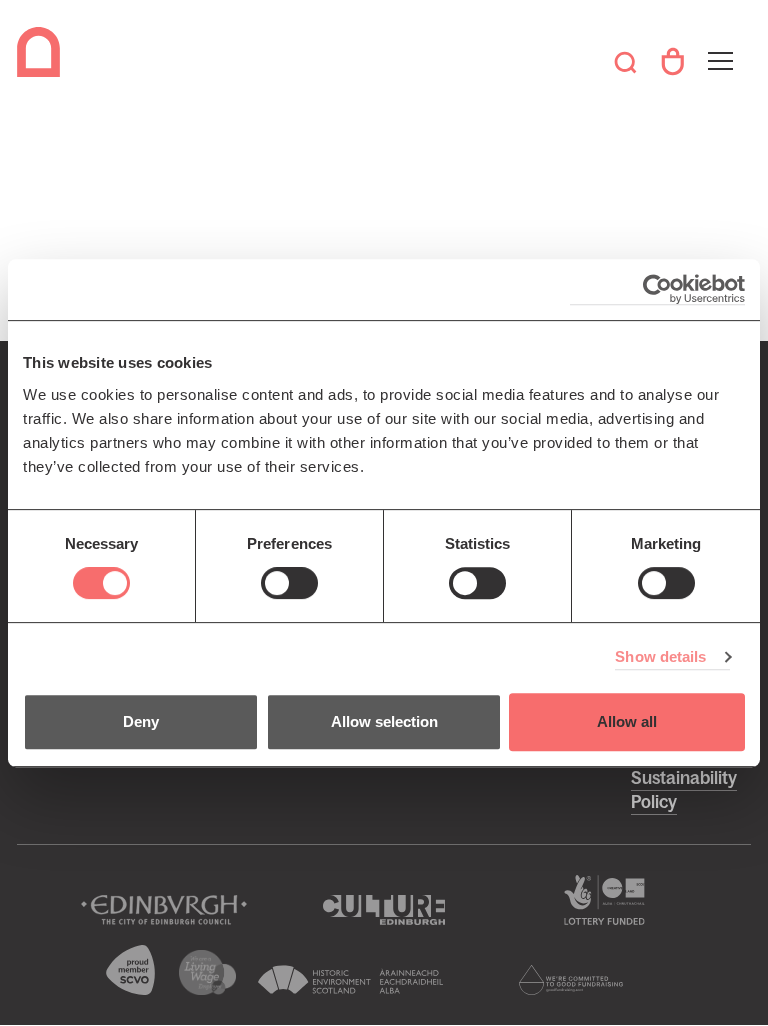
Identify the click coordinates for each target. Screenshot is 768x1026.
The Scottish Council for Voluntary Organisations (131, 970)
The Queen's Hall (42, 52)
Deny (141, 721)
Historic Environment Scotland (351, 980)
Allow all (627, 721)
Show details (660, 656)
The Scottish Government (604, 900)
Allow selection (384, 721)
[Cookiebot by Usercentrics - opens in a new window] (657, 289)
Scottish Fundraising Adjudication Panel (571, 980)
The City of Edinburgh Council (164, 910)
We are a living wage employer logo (208, 972)
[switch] (289, 583)
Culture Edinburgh (384, 910)
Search (626, 62)
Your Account (672, 62)
